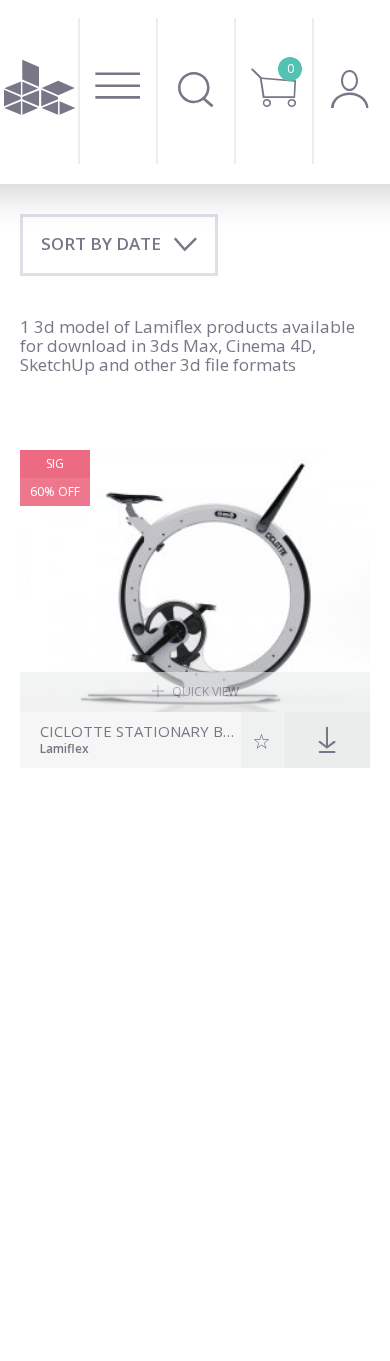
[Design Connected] (39, 92)
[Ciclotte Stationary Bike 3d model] (195, 581)
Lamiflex (64, 750)
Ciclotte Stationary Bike (138, 731)
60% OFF (55, 491)
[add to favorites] (262, 740)
